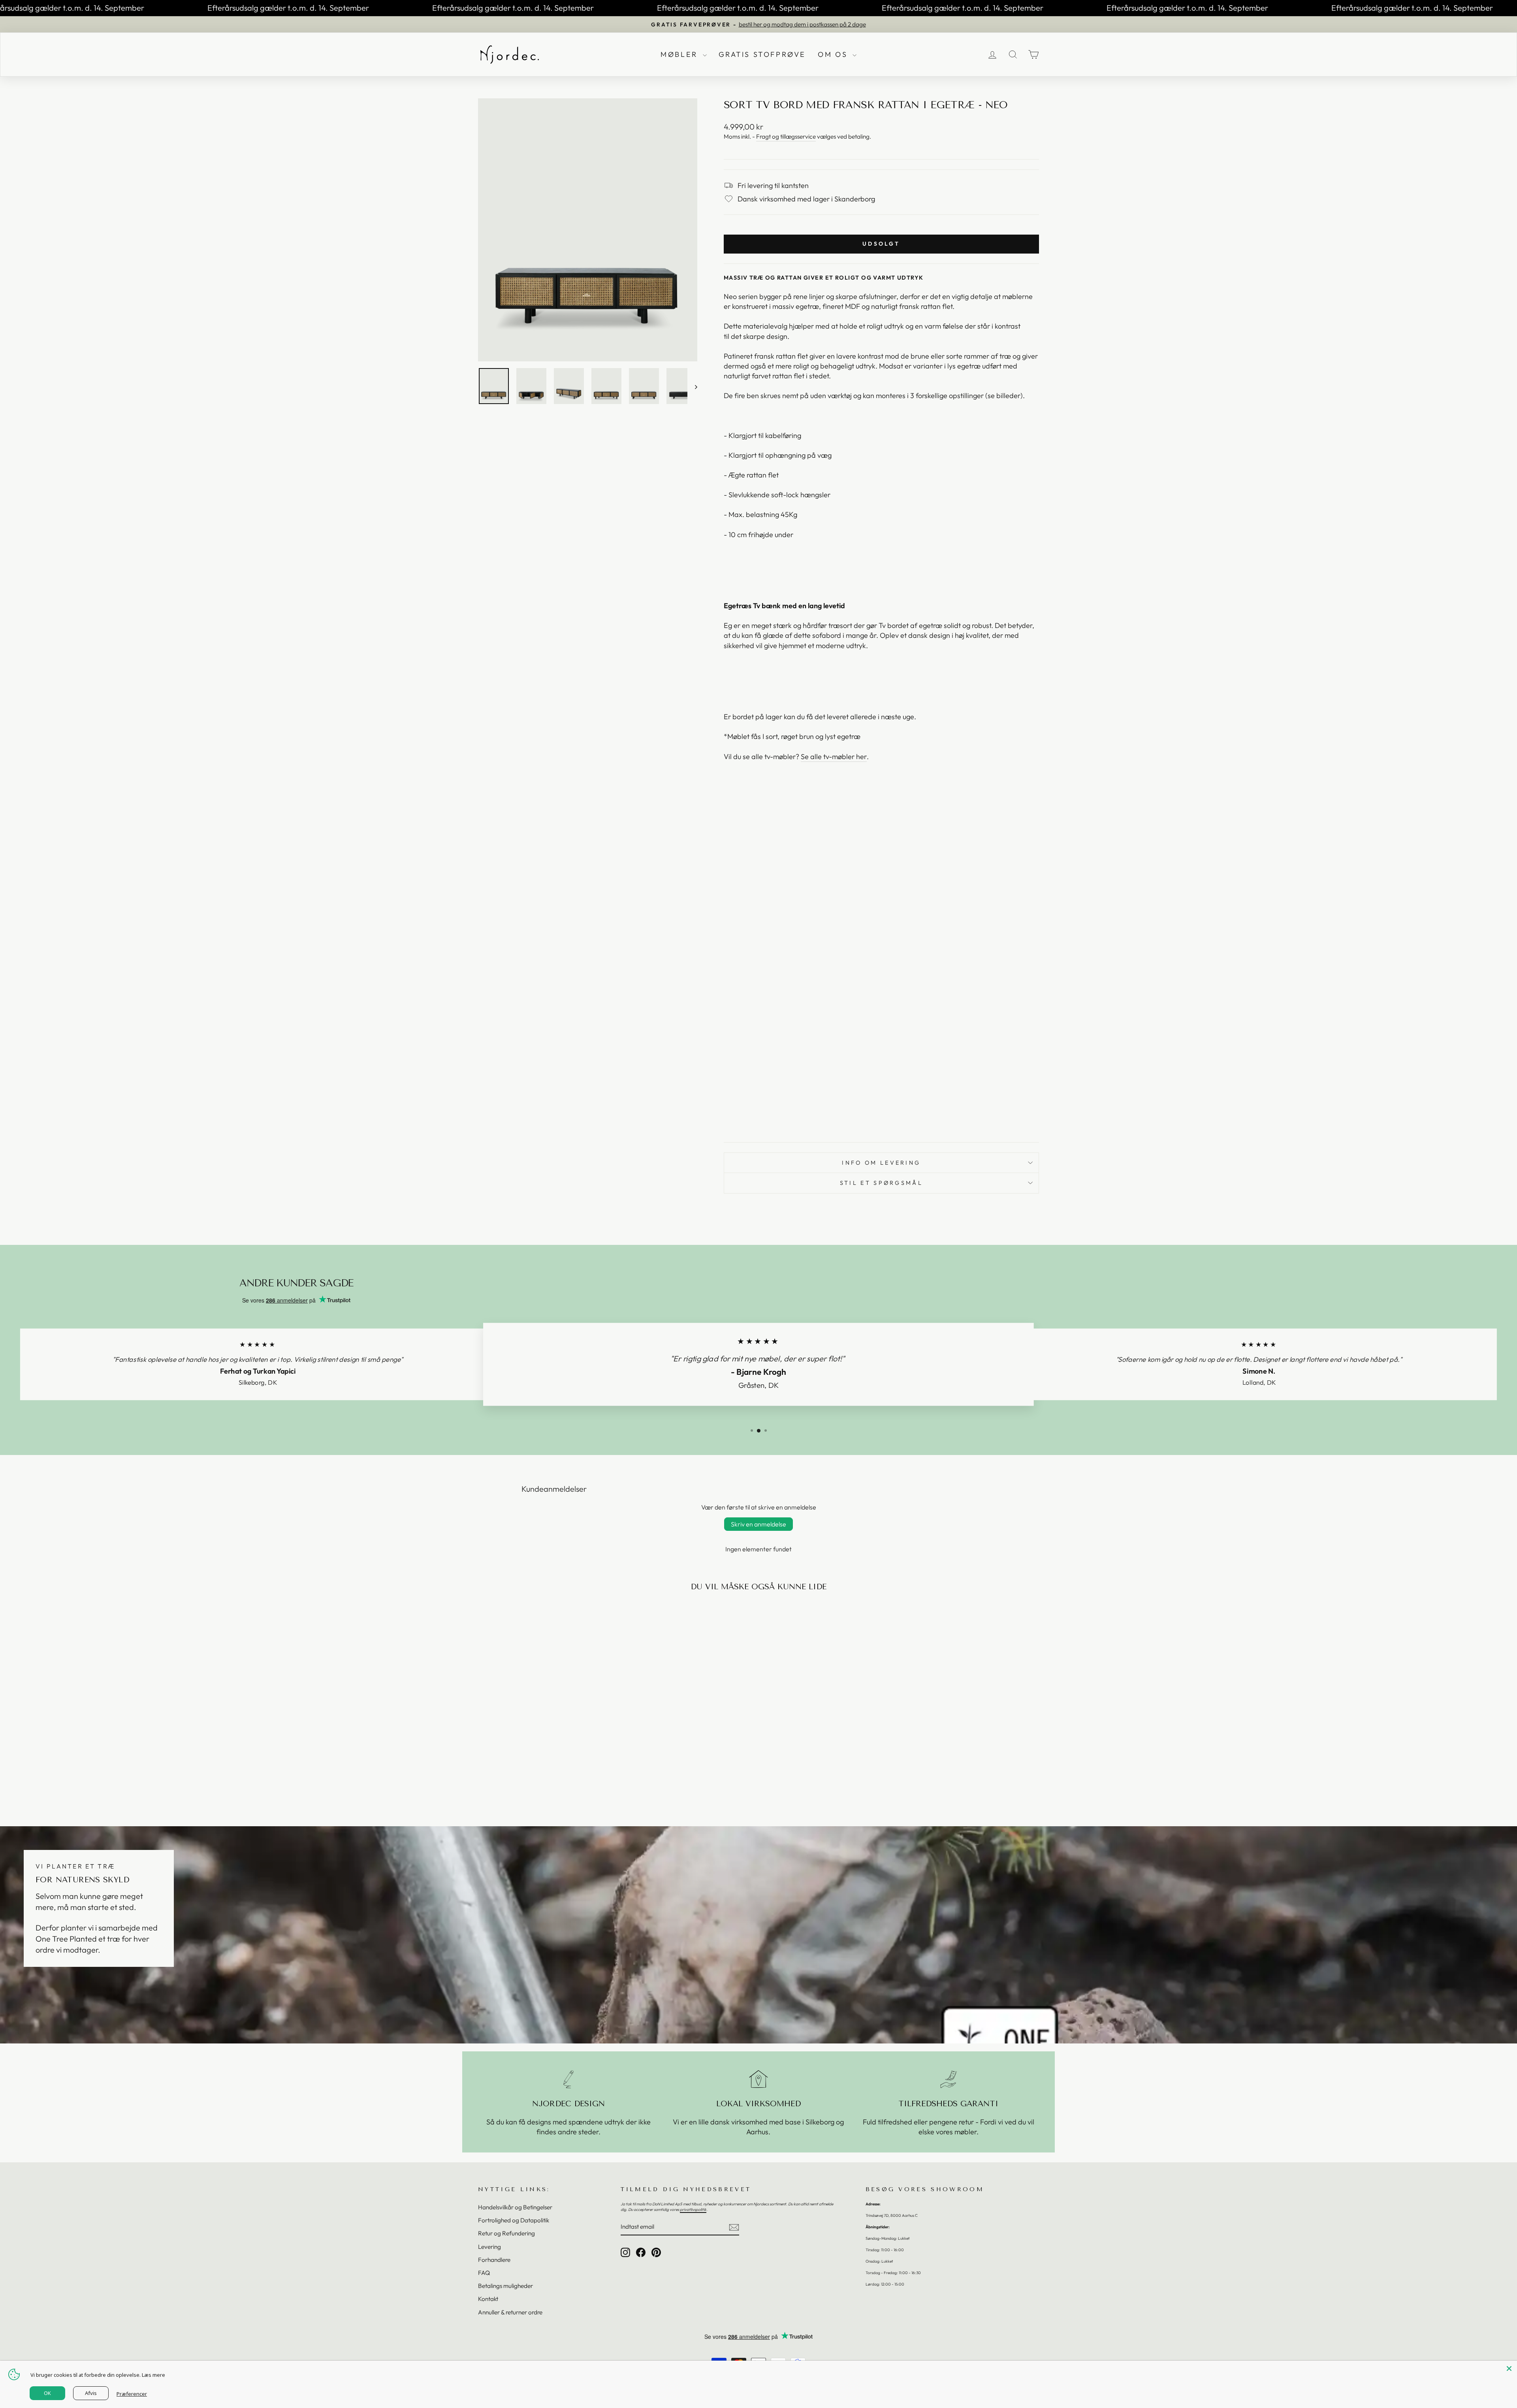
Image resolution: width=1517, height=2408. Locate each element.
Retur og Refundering (506, 2233)
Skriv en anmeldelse (758, 1524)
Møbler (680, 54)
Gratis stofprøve (762, 54)
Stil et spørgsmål (881, 1183)
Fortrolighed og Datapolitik (514, 2220)
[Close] (1509, 2369)
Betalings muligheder (505, 2286)
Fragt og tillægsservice (786, 136)
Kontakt (488, 2299)
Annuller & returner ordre (510, 2312)
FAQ (484, 2273)
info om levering (881, 1163)
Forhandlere (494, 2260)
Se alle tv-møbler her (834, 757)
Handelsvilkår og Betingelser (515, 2207)
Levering (489, 2247)
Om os (834, 54)
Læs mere (153, 2375)
